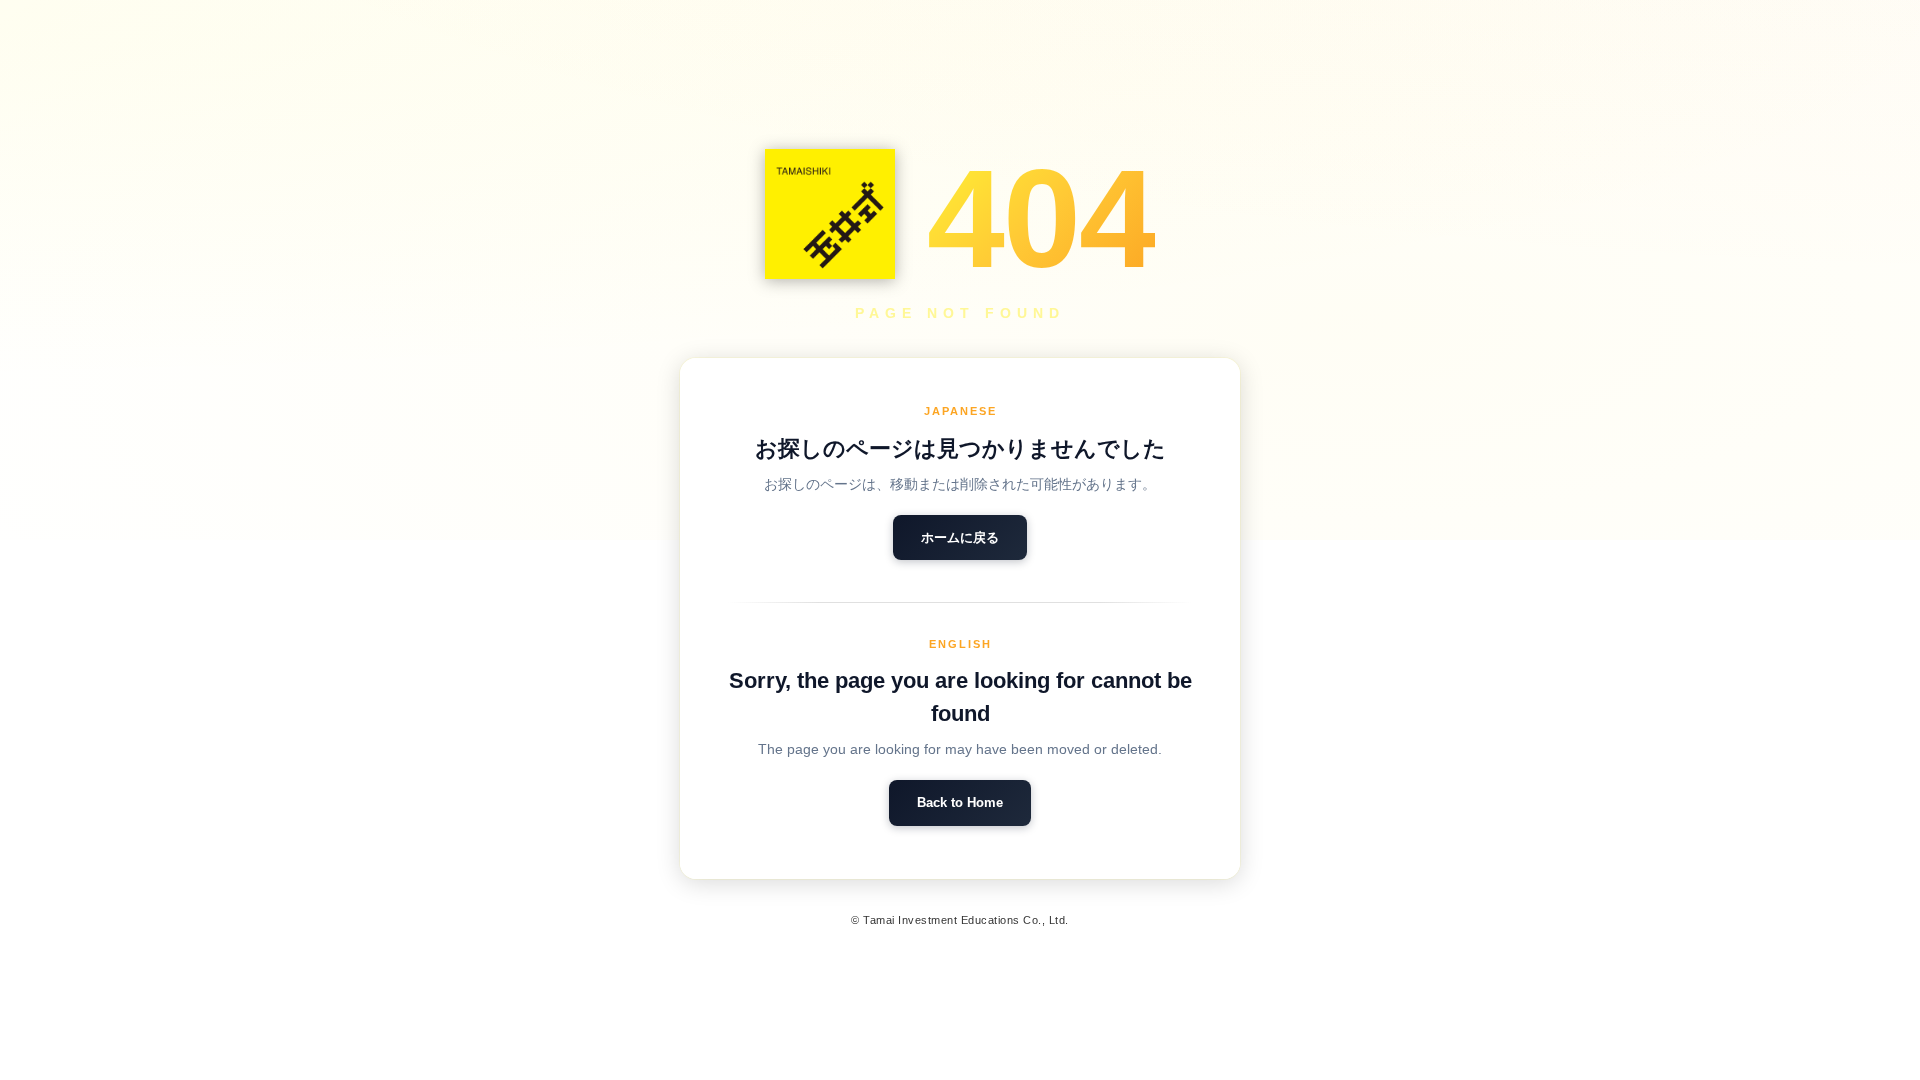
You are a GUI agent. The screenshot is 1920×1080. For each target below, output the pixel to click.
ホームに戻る (960, 537)
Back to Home (960, 802)
